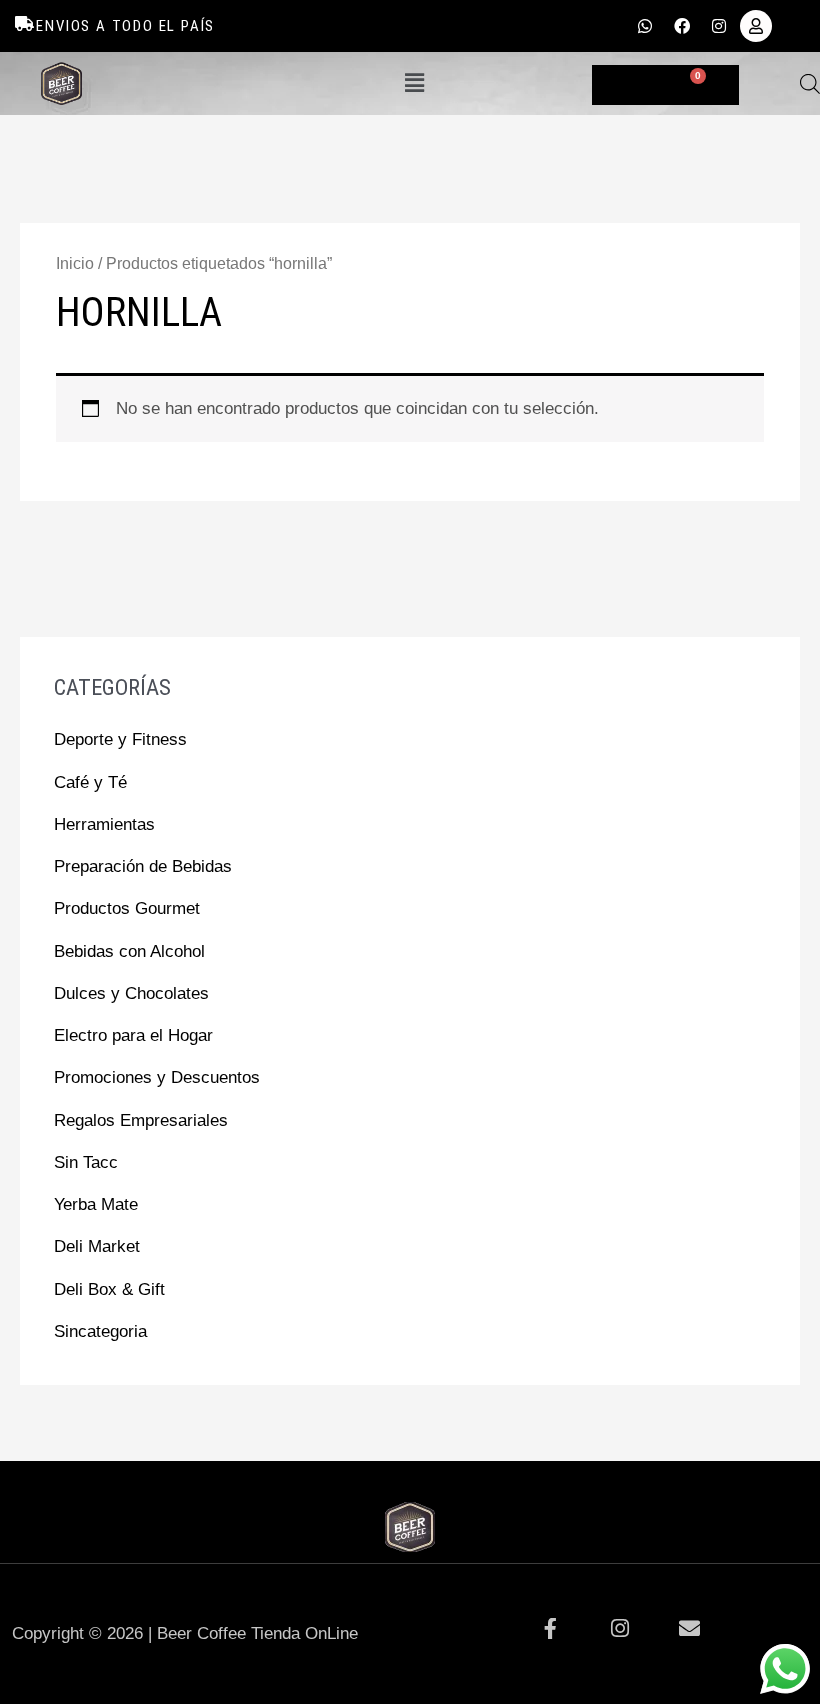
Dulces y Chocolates (131, 993)
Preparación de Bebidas (143, 866)
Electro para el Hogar (133, 1035)
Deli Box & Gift (109, 1289)
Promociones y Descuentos (157, 1077)
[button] (414, 83)
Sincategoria (100, 1331)
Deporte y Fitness (120, 739)
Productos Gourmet (127, 908)
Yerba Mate (96, 1204)
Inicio (75, 263)
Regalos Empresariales (141, 1120)
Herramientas (104, 824)
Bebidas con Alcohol (129, 951)
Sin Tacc (86, 1162)
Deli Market (97, 1246)
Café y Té (90, 782)
